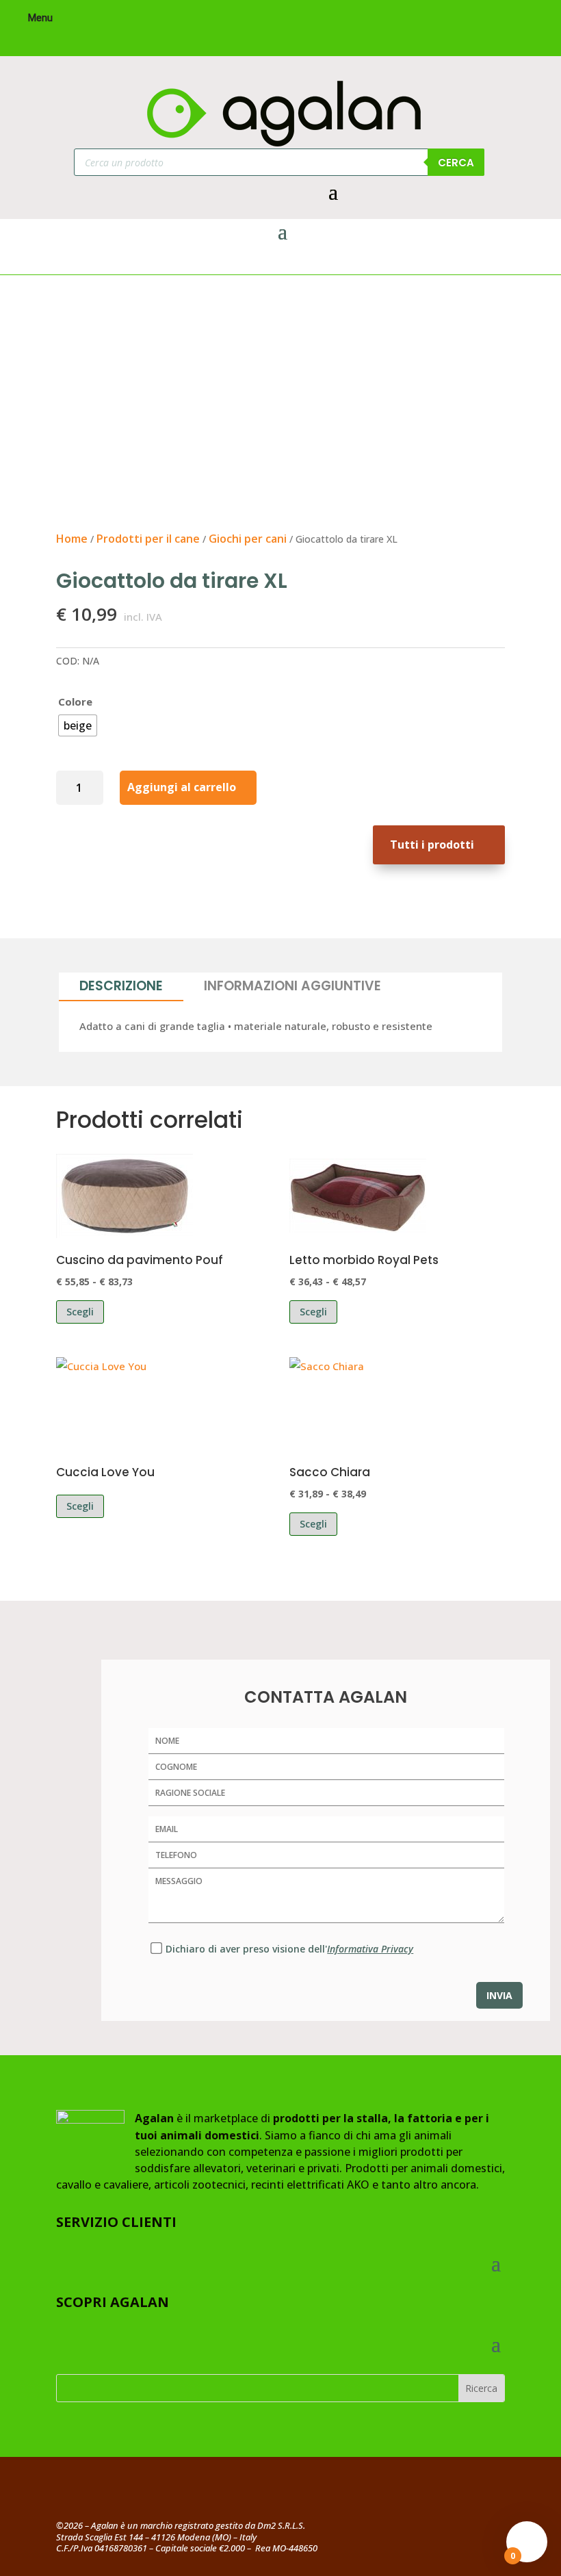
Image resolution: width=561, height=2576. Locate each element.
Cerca (456, 163)
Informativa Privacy (370, 1949)
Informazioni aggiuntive (292, 986)
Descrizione (121, 986)
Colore (75, 701)
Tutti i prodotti (432, 845)
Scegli (80, 1312)
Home (72, 539)
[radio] (78, 725)
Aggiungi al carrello (182, 787)
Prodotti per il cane (148, 539)
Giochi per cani (248, 539)
